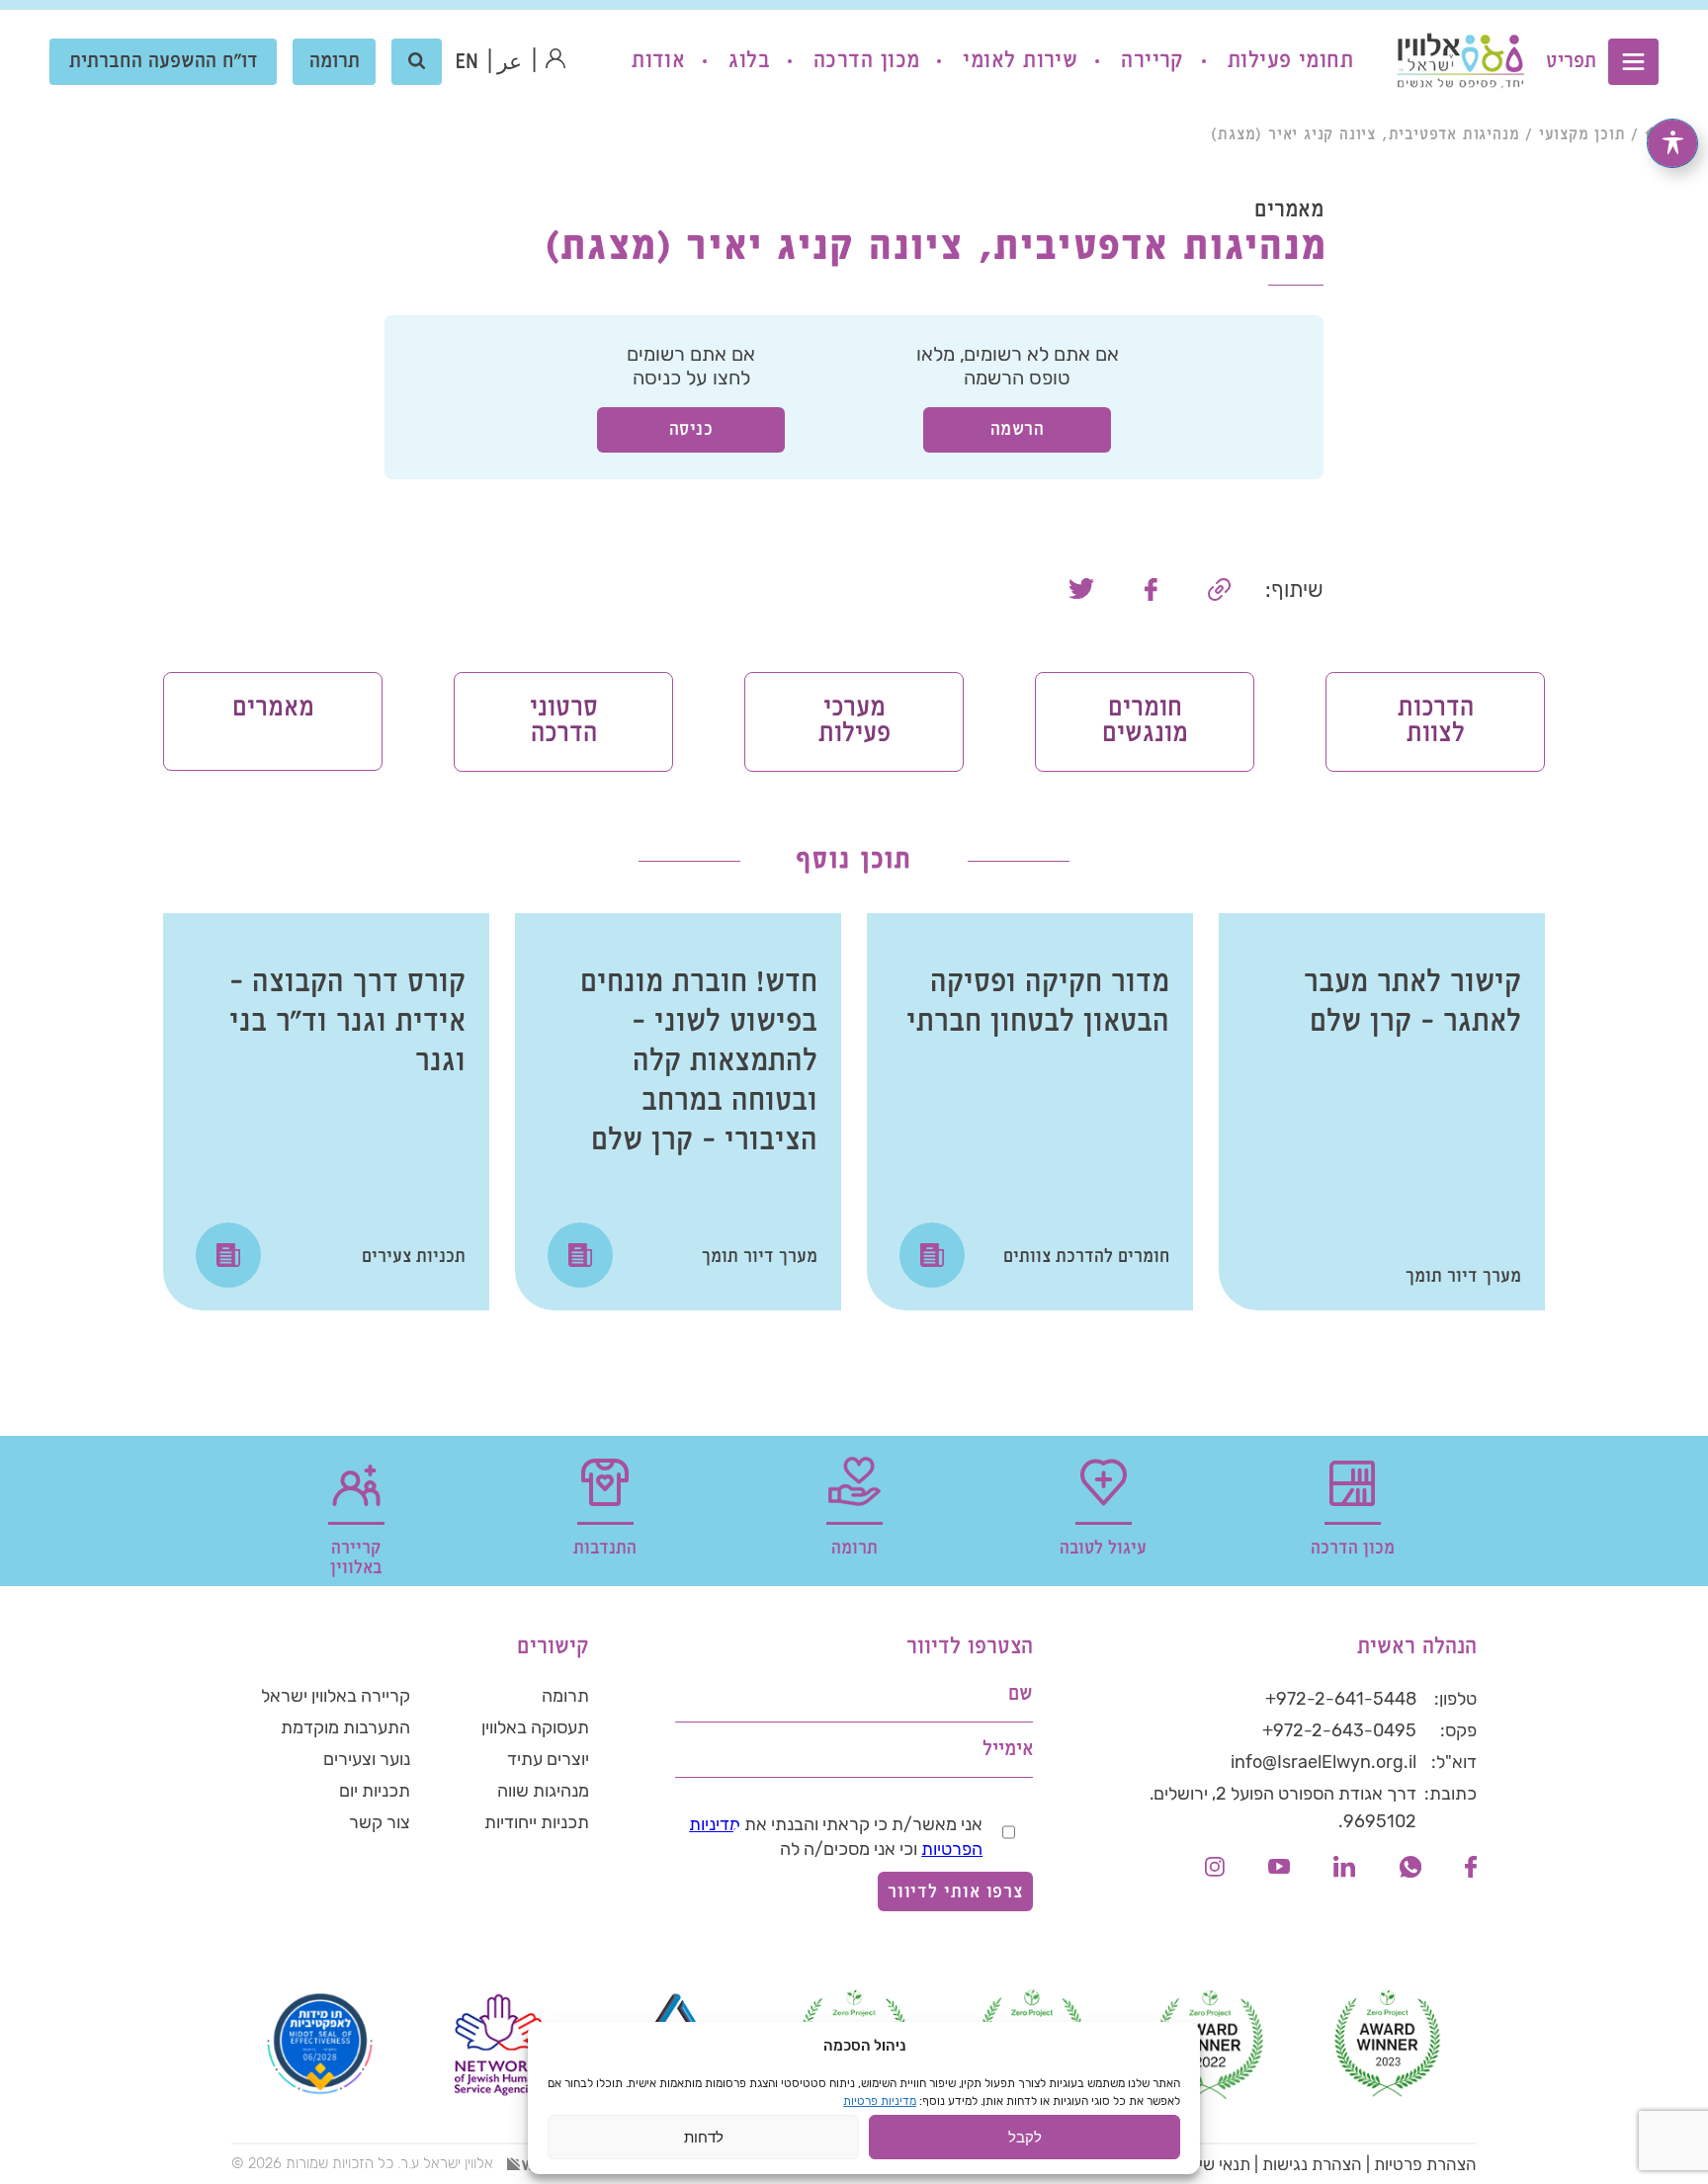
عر (510, 63)
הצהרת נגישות (1312, 2164)
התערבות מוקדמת (345, 1727)
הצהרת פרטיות (1425, 2164)
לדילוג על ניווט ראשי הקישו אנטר (1540, 16)
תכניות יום (375, 1791)
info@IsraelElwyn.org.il (1324, 1762)
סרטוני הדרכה (564, 721)
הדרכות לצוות (1436, 721)
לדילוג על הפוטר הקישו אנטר (1374, 1600)
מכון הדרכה (866, 61)
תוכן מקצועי (1582, 135)
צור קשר (380, 1822)
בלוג (749, 61)
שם (1021, 1694)
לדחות (704, 2137)
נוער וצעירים (367, 1759)
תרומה (335, 62)
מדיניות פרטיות (880, 2101)
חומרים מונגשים (1145, 721)
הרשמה (1018, 429)
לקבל (1025, 2137)
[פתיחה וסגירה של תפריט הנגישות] (1672, 143)
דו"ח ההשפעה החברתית (164, 62)
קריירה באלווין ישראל (336, 1696)
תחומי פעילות (1290, 61)
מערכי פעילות (854, 721)
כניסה (691, 429)
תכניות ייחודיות (537, 1822)
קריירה (1153, 61)
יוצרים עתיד (548, 1759)
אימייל (1008, 1750)
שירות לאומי (1020, 61)
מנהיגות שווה (543, 1791)
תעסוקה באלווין (535, 1727)
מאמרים (273, 708)
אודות (658, 61)
